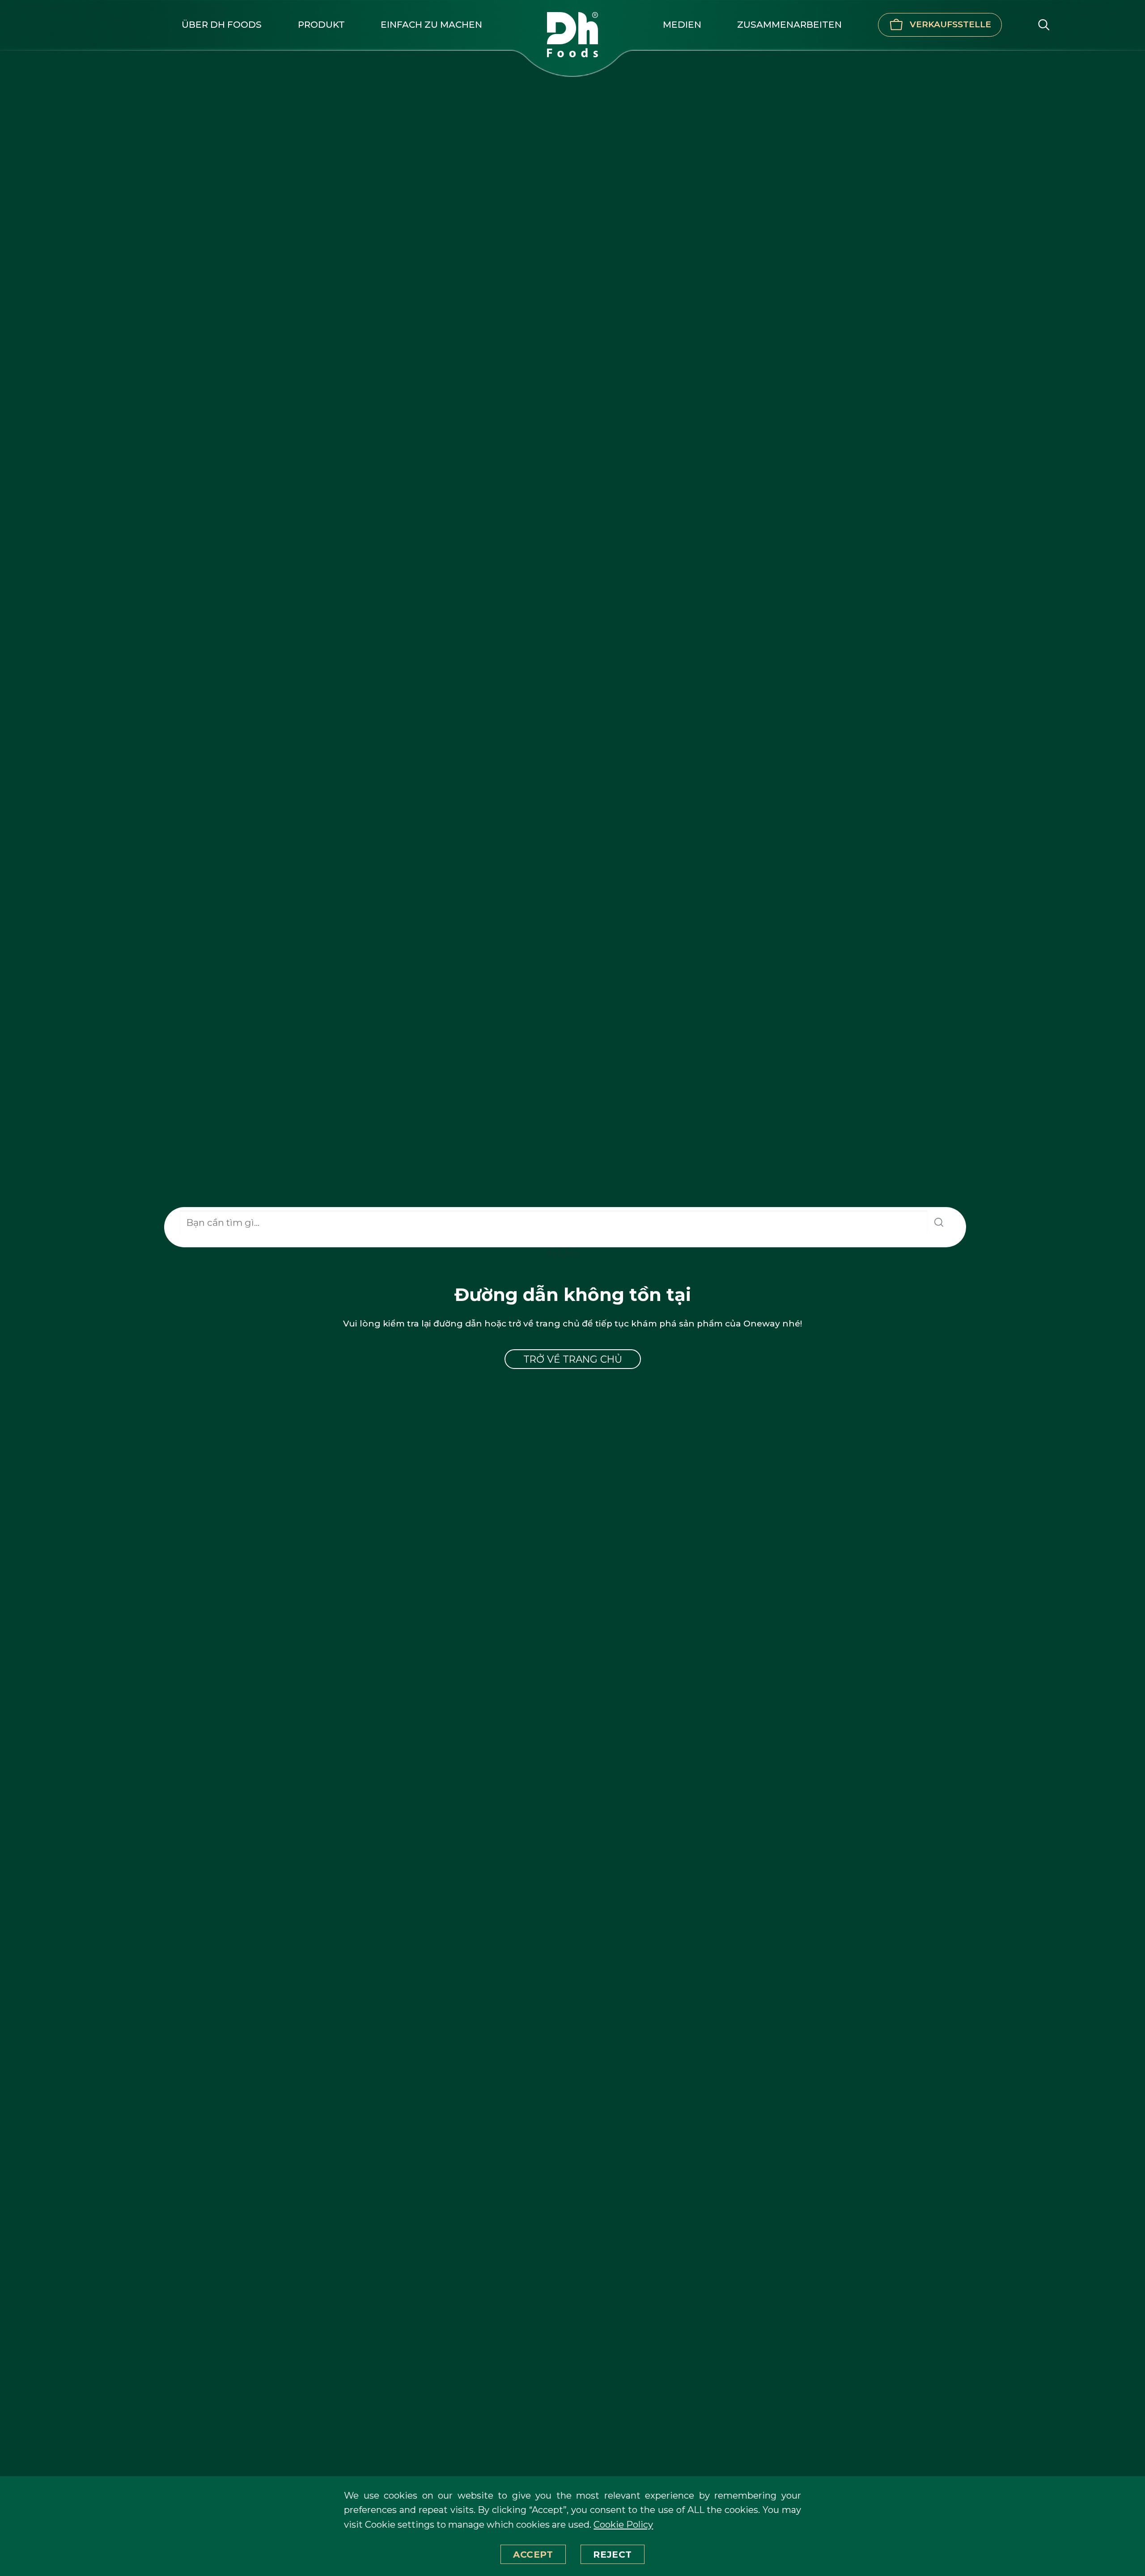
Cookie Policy (623, 2524)
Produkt (321, 24)
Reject (613, 2554)
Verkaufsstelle (950, 24)
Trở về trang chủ (573, 1359)
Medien (682, 24)
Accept (533, 2554)
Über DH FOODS (222, 24)
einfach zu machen (431, 24)
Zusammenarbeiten (789, 24)
